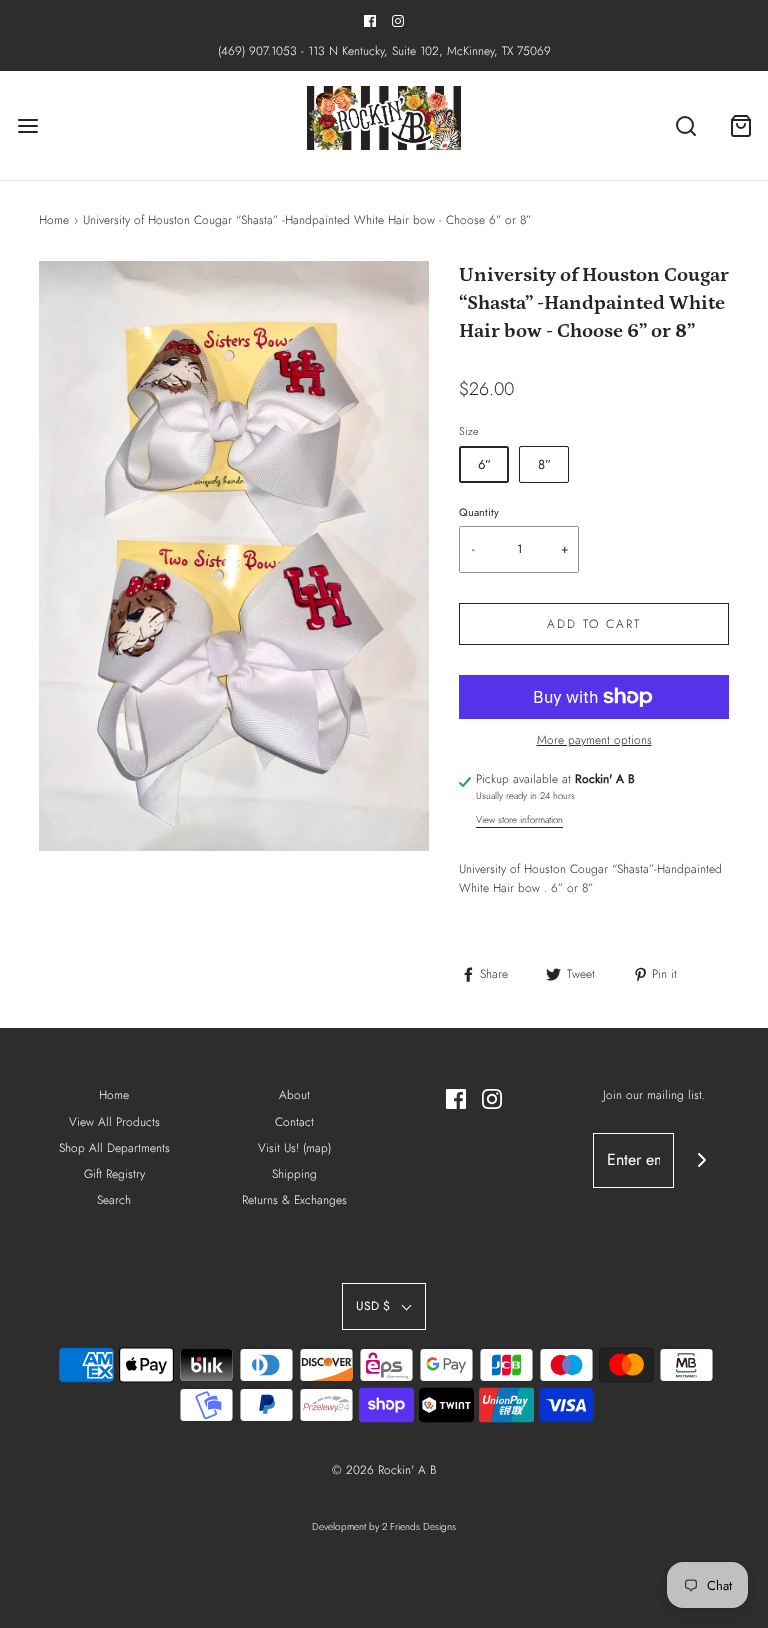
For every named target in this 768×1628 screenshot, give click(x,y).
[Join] (701, 1160)
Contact (294, 1122)
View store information (519, 820)
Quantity (479, 512)
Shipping (294, 1174)
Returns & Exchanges (294, 1200)
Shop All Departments (114, 1148)
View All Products (114, 1122)
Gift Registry (114, 1174)
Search (114, 1200)
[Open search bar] (685, 125)
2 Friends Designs (419, 1526)
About (294, 1095)
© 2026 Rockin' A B (384, 1470)
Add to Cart (594, 624)
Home (54, 220)
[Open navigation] (27, 125)
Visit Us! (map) (294, 1148)
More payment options (594, 740)
